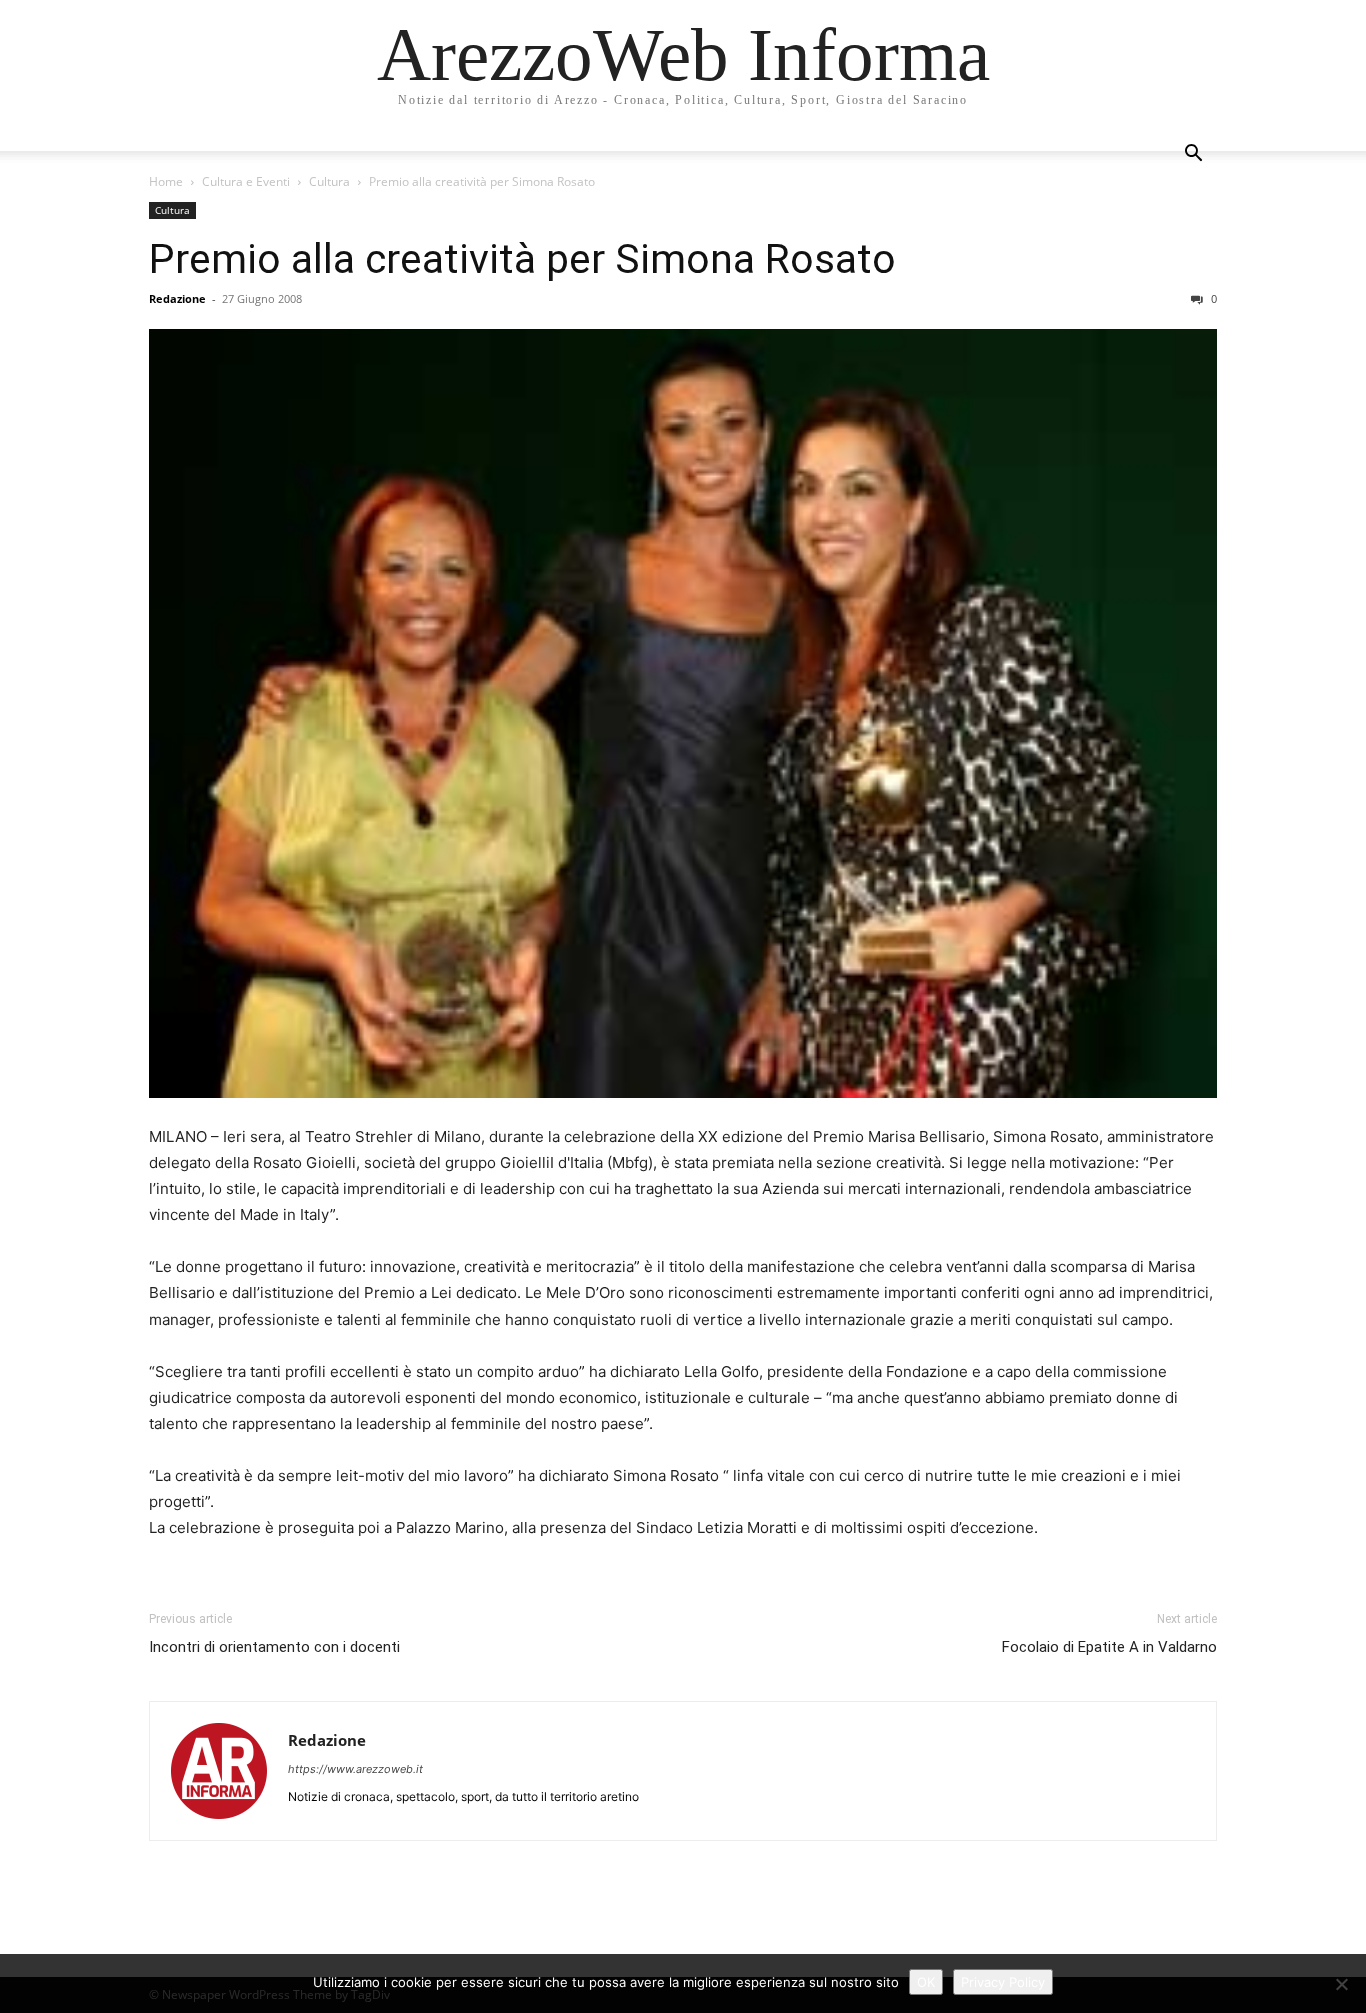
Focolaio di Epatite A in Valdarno (1109, 1647)
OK (926, 1982)
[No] (1341, 1984)
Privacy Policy (1003, 1982)
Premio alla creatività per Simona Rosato (522, 259)
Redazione (177, 298)
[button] (1193, 155)
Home (166, 181)
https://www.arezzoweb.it (355, 1769)
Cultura (329, 181)
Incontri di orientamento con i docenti (274, 1647)
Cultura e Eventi (246, 181)
